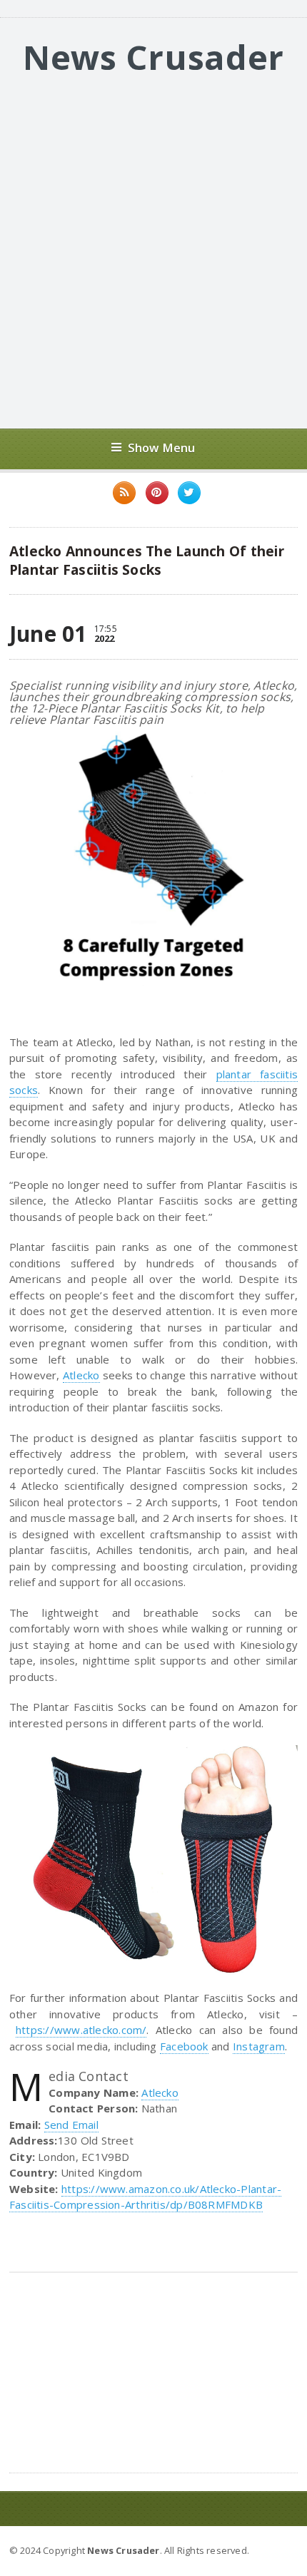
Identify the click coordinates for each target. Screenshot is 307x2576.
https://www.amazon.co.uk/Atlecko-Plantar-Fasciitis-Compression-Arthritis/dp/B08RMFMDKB (145, 2197)
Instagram (259, 2046)
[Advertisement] (153, 254)
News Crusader (153, 57)
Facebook (184, 2046)
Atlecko (81, 1375)
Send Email (71, 2125)
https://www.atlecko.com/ (81, 2030)
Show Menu (162, 448)
